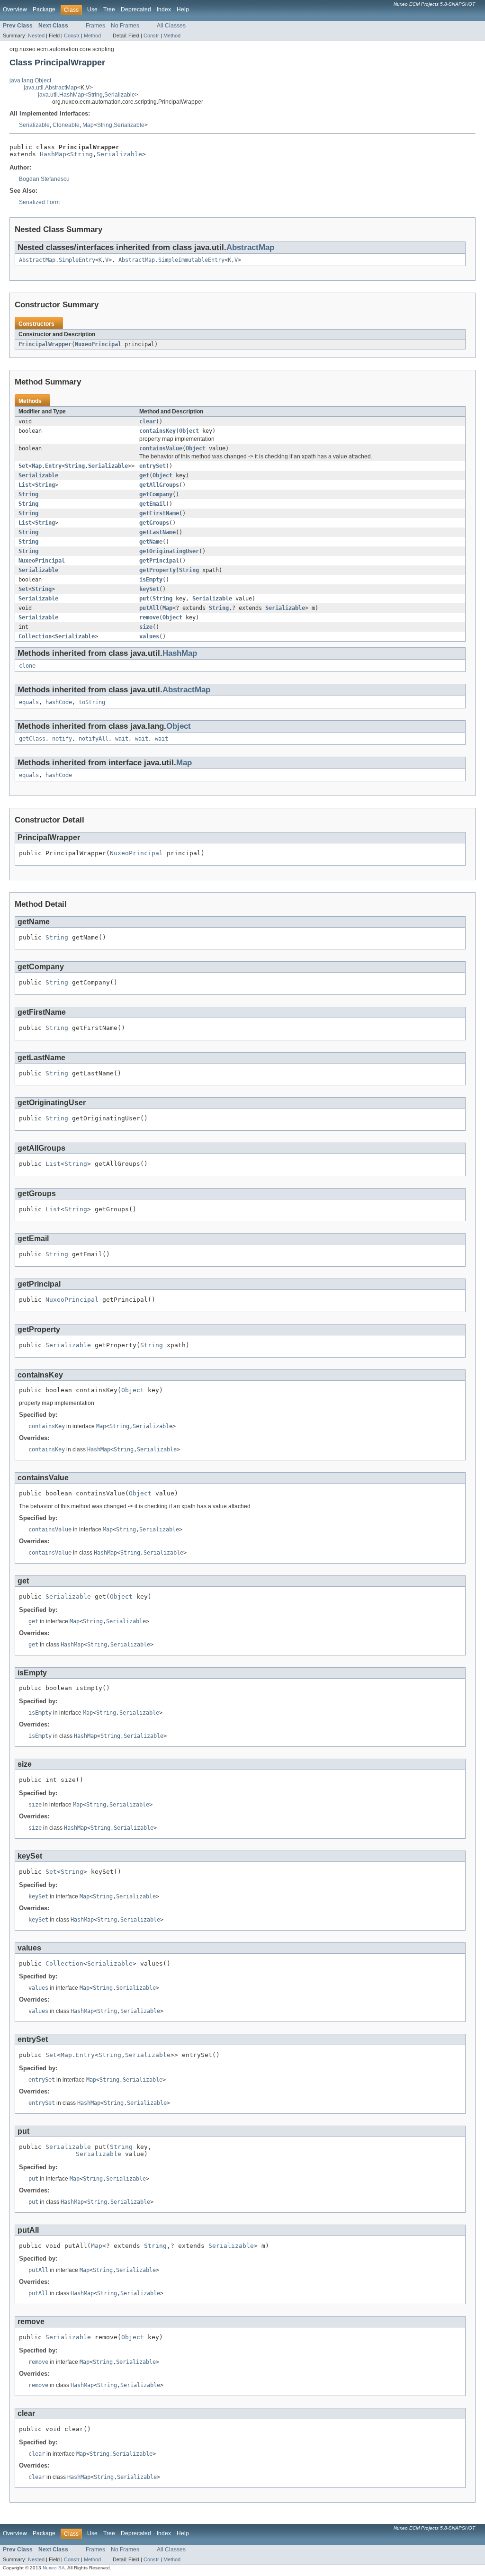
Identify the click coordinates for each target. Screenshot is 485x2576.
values (149, 636)
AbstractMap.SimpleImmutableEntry (171, 260)
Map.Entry (47, 466)
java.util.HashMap (61, 95)
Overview (15, 9)
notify (62, 739)
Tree (109, 9)
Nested (36, 36)
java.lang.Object (30, 80)
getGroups (154, 523)
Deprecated (136, 9)
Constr (72, 36)
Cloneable (66, 125)
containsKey (157, 431)
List (25, 485)
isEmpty (151, 580)
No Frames (125, 26)
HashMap (53, 154)
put (144, 599)
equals (29, 702)
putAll (149, 608)
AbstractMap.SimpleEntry (57, 260)
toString (92, 702)
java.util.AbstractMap (50, 88)
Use (92, 9)
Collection (35, 636)
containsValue (161, 448)
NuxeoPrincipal (98, 344)
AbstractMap (250, 247)
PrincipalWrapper (45, 344)
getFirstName (159, 513)
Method (92, 36)
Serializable (120, 95)
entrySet (153, 466)
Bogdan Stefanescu (44, 179)
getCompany (156, 494)
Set (23, 466)
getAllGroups (159, 485)
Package (44, 9)
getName (151, 542)
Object (189, 431)
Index (164, 9)
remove (149, 617)
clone (27, 666)
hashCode (59, 702)
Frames (95, 26)
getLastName (157, 532)
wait (122, 739)
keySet (149, 589)
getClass (32, 739)
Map (88, 125)
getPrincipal (159, 561)
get (144, 475)
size (146, 627)
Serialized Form (39, 202)
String (95, 95)
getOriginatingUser (169, 551)
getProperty (157, 570)
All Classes (171, 26)
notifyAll (94, 739)
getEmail (153, 504)
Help (183, 9)
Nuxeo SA (54, 2568)
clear (148, 421)
